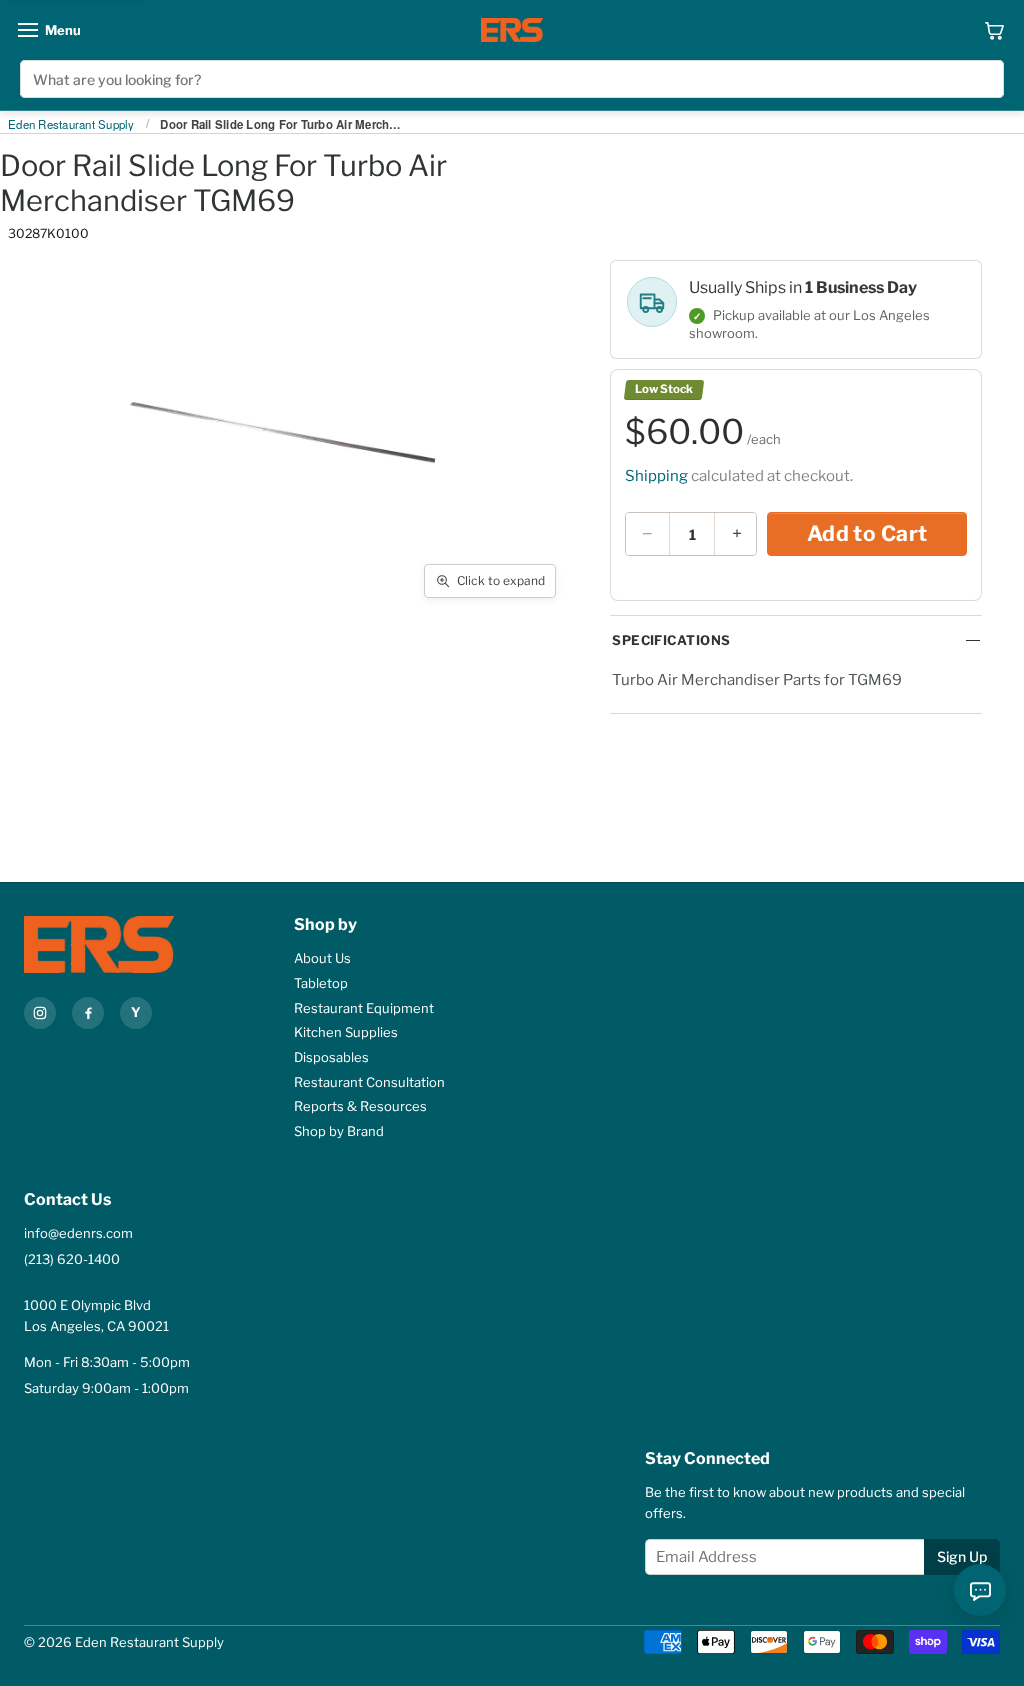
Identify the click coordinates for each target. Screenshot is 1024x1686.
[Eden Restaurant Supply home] (512, 30)
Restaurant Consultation (369, 1082)
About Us (322, 958)
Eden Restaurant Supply (71, 125)
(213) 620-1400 (72, 1259)
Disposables (331, 1057)
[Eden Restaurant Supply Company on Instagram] (40, 1013)
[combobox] (512, 79)
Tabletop (321, 983)
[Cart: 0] (994, 30)
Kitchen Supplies (346, 1032)
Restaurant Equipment (364, 1008)
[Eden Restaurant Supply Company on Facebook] (88, 1013)
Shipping (656, 476)
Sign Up (962, 1556)
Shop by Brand (339, 1131)
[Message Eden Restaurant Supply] (980, 1590)
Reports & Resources (360, 1106)
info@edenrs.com (78, 1233)
